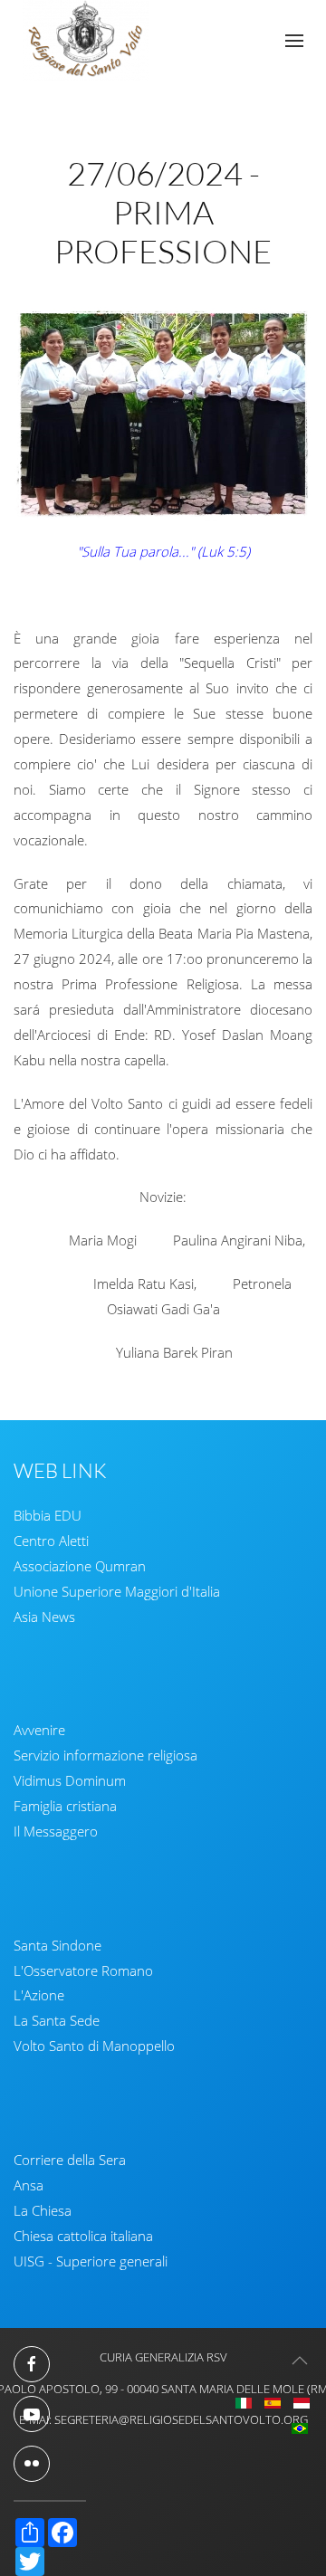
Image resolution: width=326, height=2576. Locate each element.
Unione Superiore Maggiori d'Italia (117, 1591)
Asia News (44, 1617)
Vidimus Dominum (70, 1780)
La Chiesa (43, 2210)
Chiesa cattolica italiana (83, 2236)
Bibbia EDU (48, 1515)
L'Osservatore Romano (83, 1970)
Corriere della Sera (70, 2160)
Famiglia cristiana (65, 1806)
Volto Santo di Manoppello (94, 2046)
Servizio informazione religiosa (105, 1755)
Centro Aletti (51, 1541)
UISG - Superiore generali (91, 2261)
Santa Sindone (58, 1945)
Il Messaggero (56, 1831)
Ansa (29, 2185)
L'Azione (39, 1995)
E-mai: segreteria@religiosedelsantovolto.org (163, 2419)
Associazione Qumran (80, 1566)
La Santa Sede (57, 2020)
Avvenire (39, 1730)
